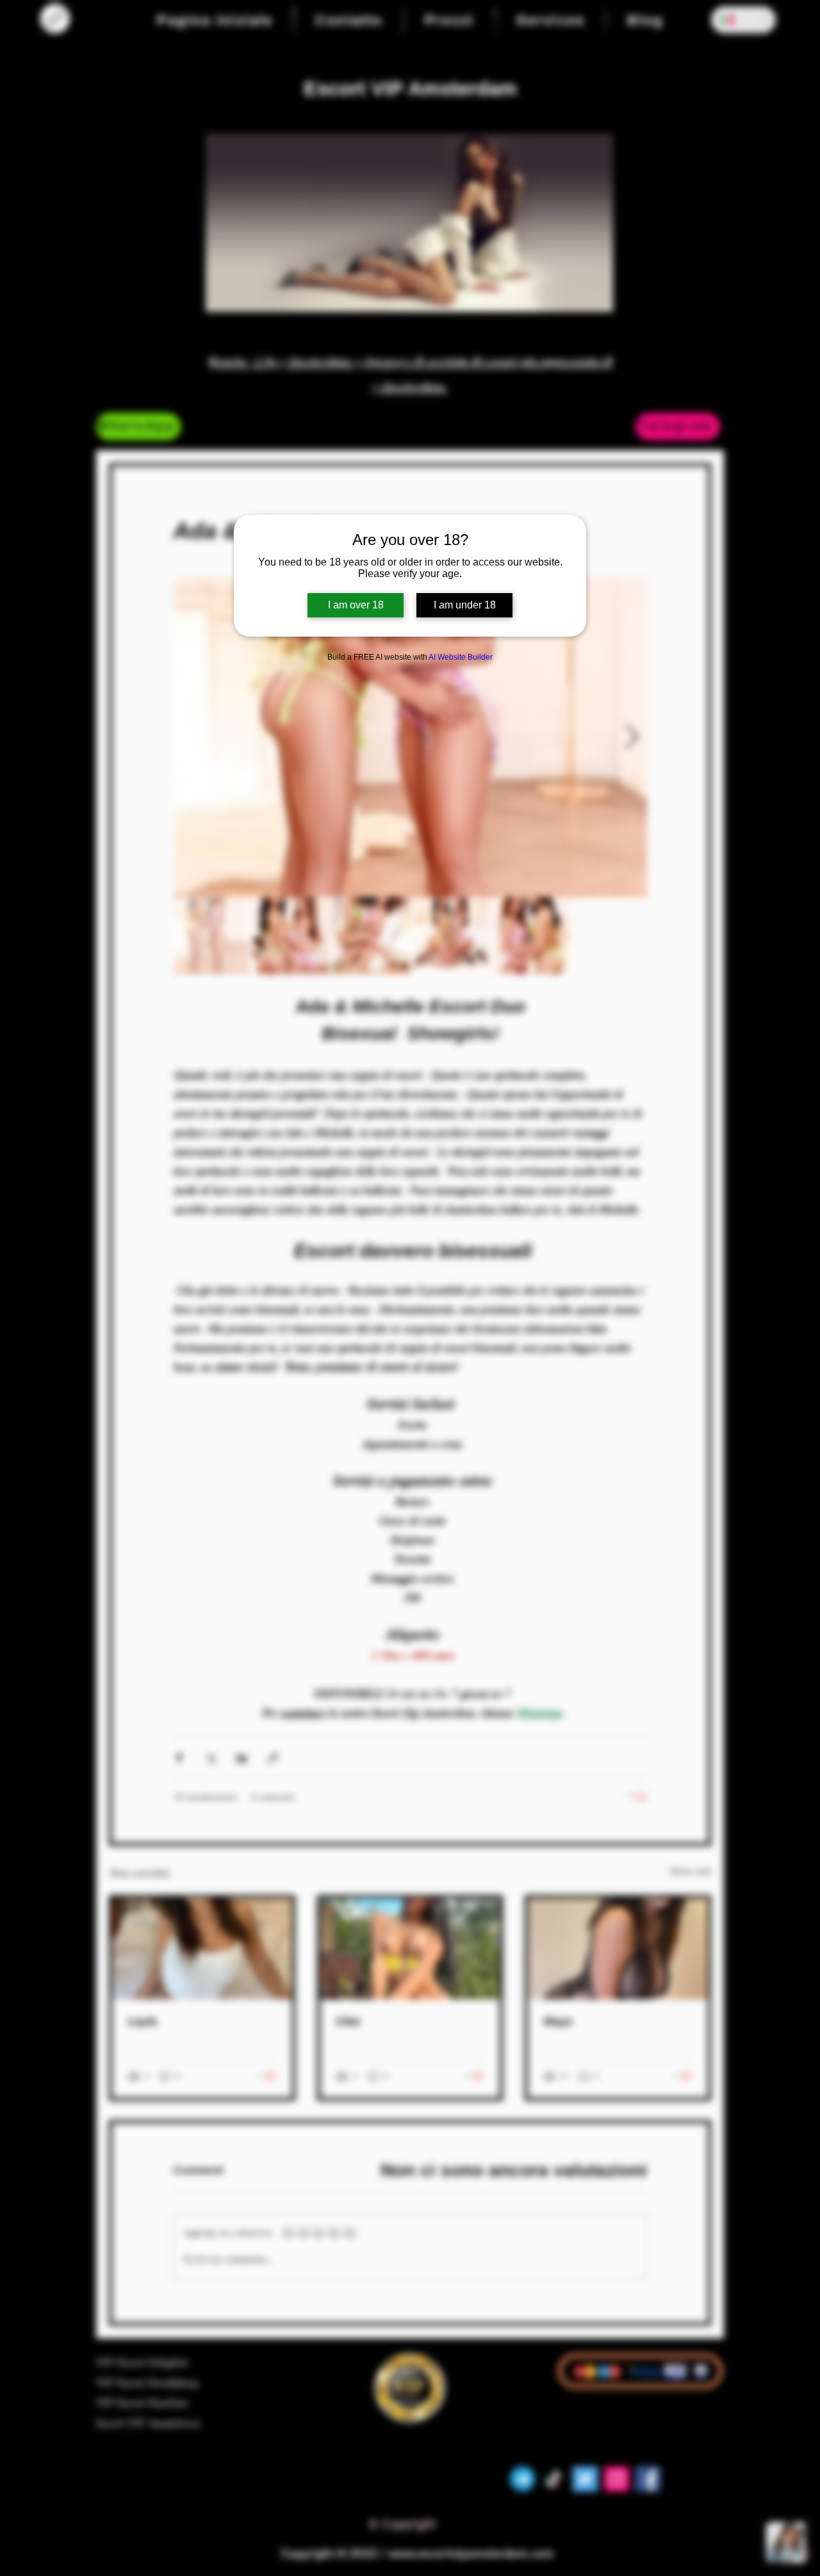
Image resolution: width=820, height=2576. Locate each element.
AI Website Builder (461, 657)
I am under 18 (465, 605)
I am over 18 (356, 605)
